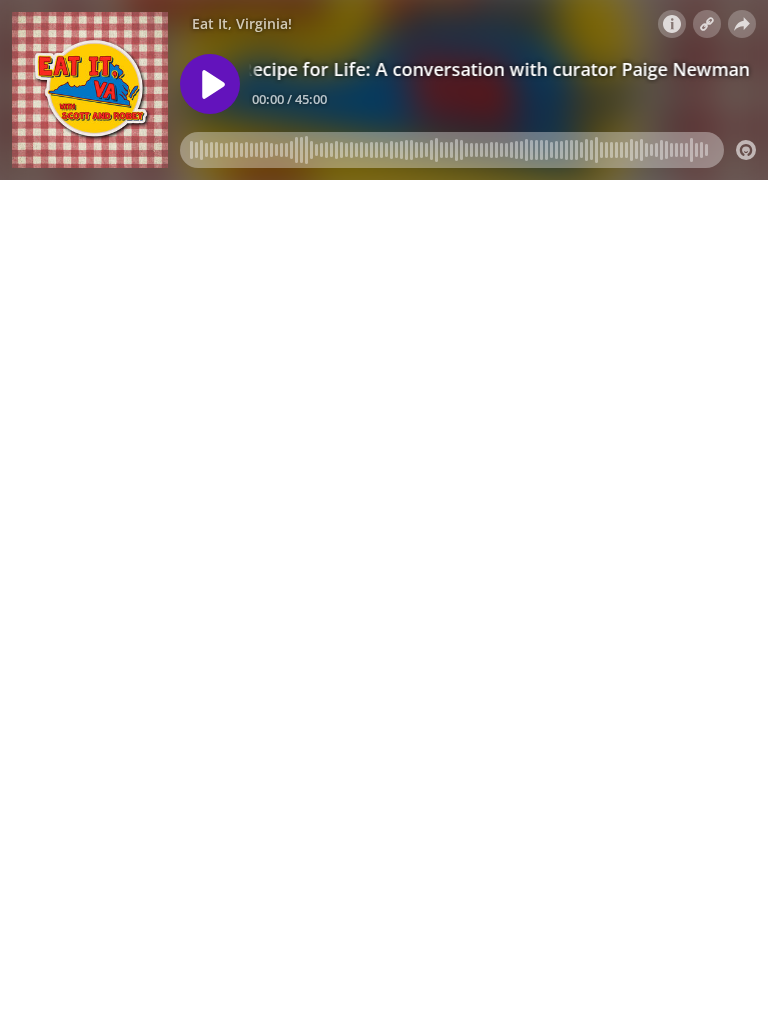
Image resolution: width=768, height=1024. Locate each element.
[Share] (742, 24)
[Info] (672, 24)
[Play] (210, 84)
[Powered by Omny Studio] (746, 150)
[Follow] (707, 24)
